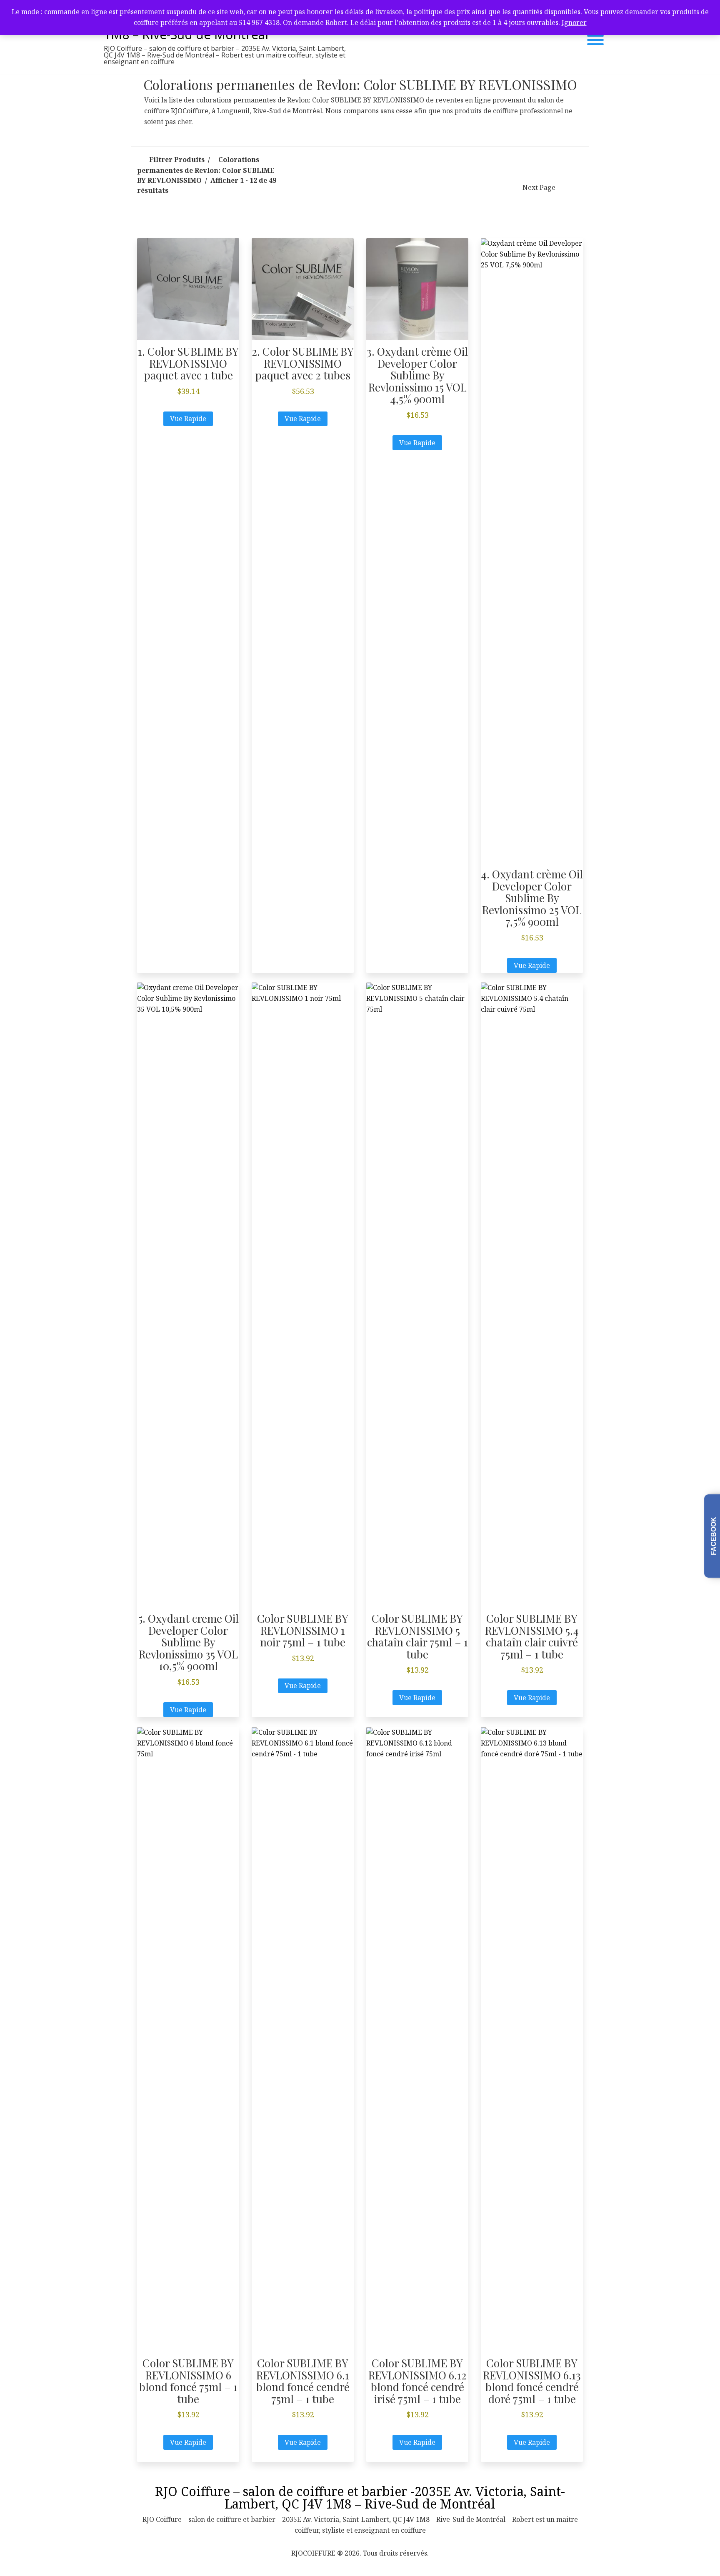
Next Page (539, 187)
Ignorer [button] (574, 22)
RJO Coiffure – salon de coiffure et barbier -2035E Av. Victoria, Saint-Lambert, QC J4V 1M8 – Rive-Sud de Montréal (360, 2497)
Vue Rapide (188, 419)
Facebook (714, 1536)
